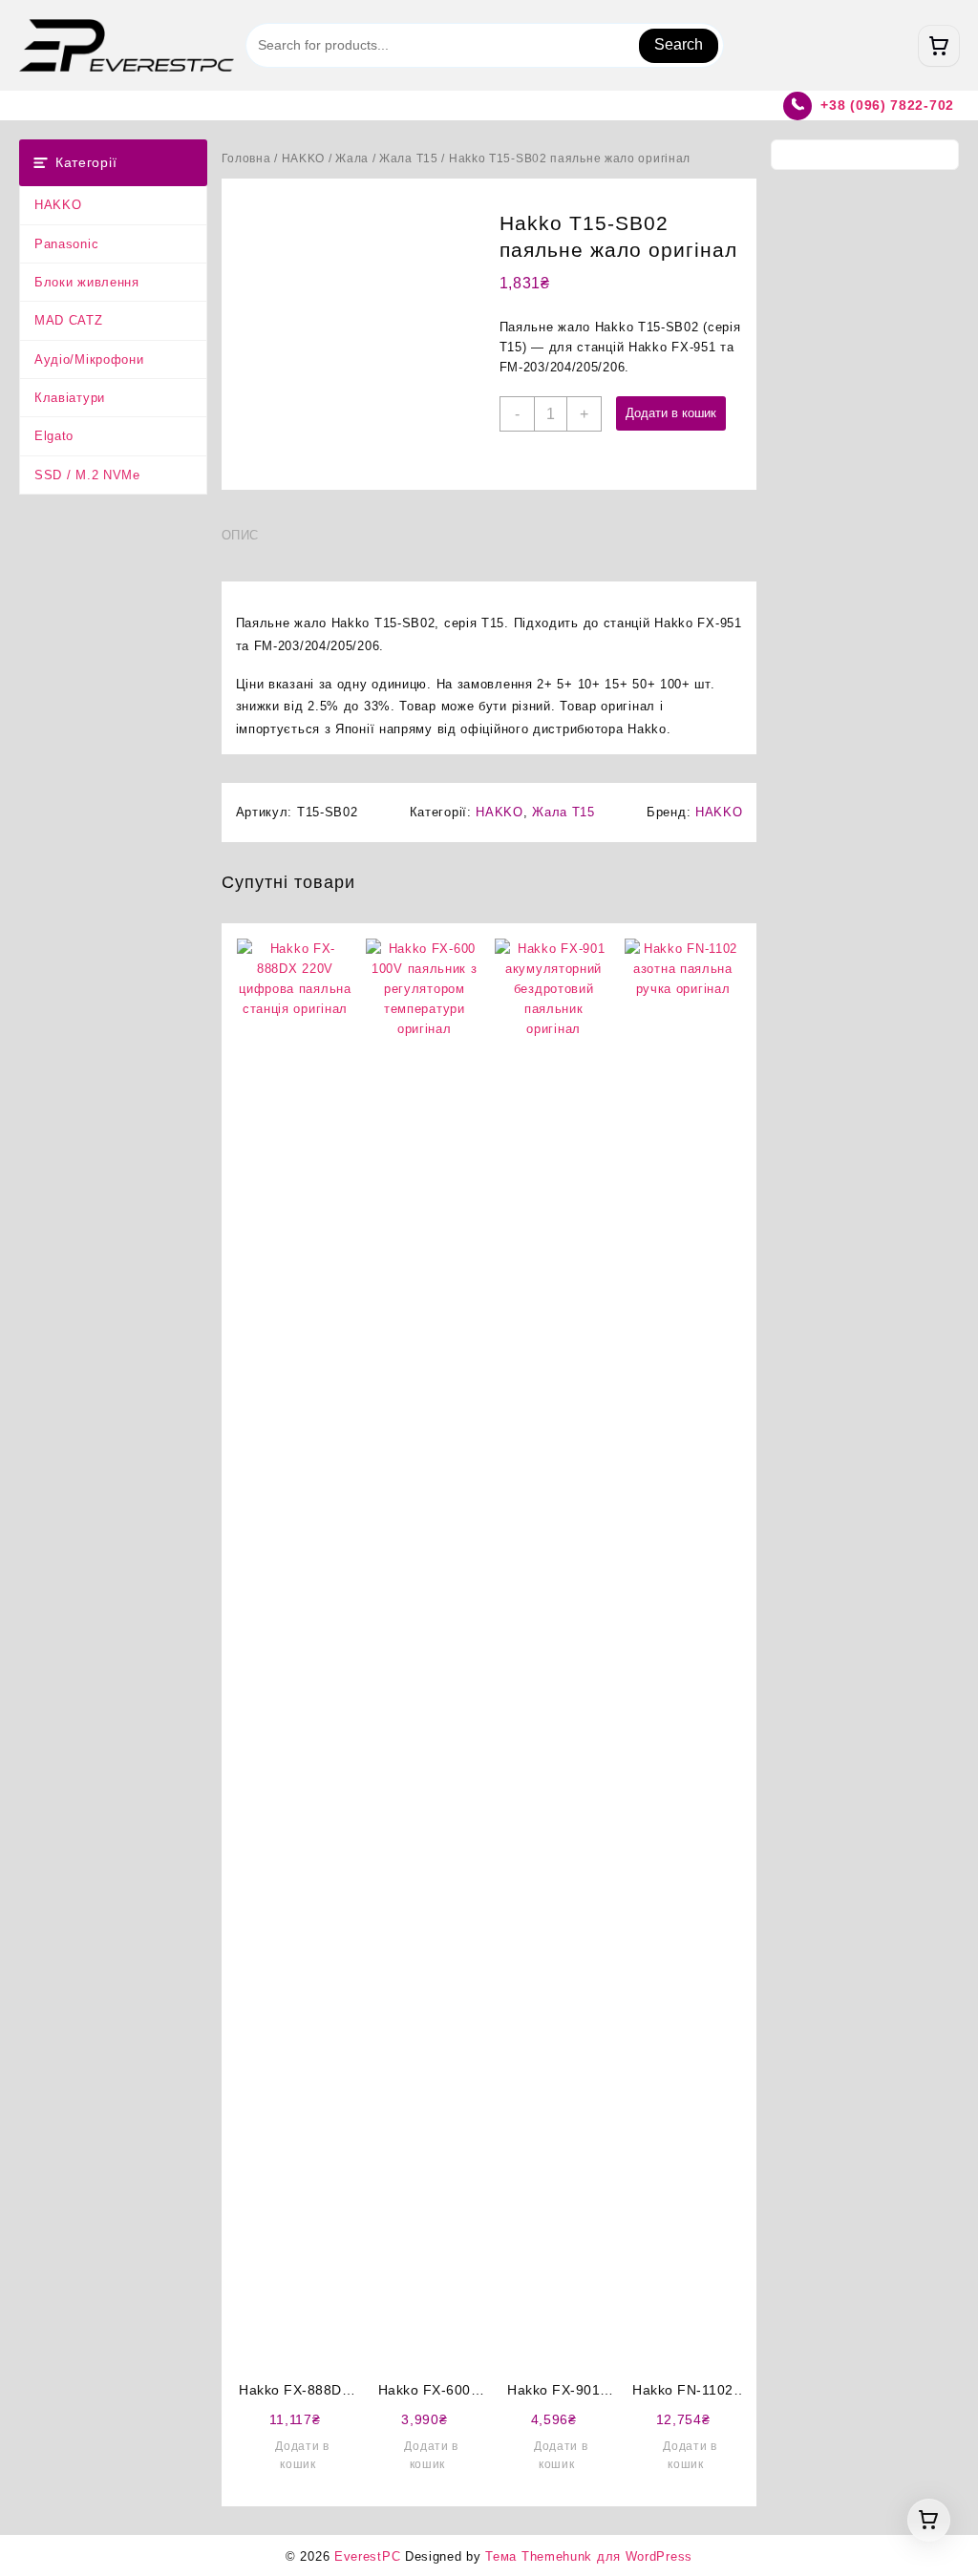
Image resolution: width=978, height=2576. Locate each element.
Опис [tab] (241, 535)
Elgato (54, 436)
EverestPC (367, 2556)
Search (679, 44)
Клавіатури (70, 398)
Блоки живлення (87, 282)
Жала (352, 158)
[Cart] (939, 46)
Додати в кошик (671, 413)
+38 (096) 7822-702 (887, 105)
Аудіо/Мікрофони (89, 359)
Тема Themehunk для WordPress (589, 2556)
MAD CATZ (69, 320)
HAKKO (58, 205)
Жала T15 (409, 158)
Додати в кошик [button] (302, 2455)
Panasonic (66, 244)
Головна (246, 158)
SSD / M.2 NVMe (87, 475)
